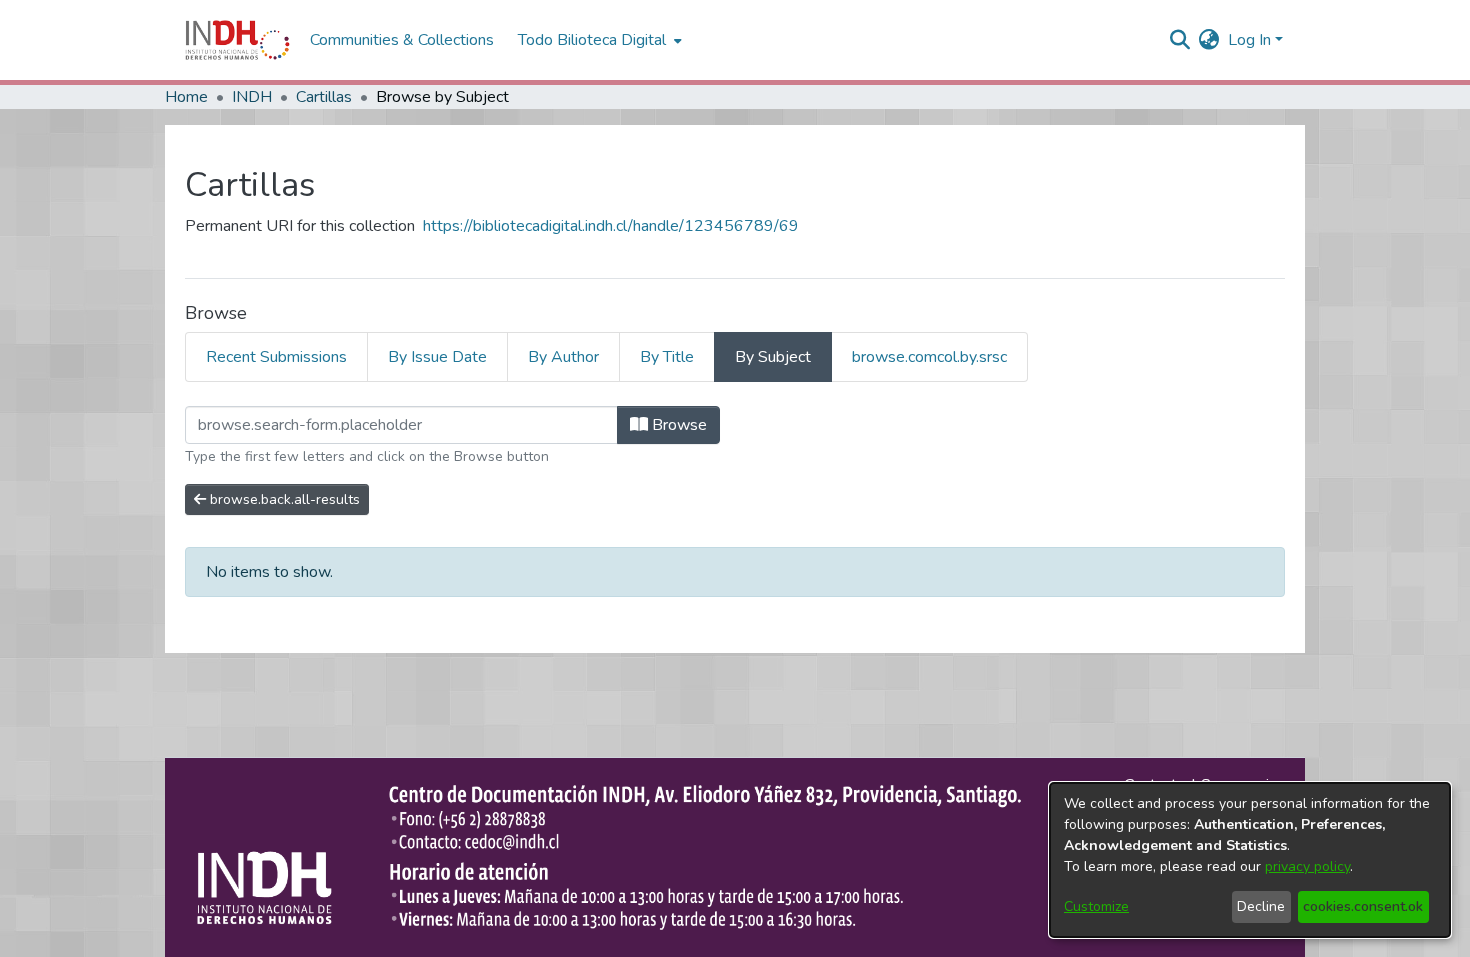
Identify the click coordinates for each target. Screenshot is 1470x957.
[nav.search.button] (1180, 40)
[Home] (237, 40)
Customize (1096, 906)
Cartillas (324, 97)
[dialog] (1250, 860)
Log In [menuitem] (1249, 40)
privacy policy (1307, 866)
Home (186, 97)
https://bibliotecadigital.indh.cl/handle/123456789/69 (611, 226)
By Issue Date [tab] (437, 357)
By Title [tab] (667, 357)
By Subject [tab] (773, 357)
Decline (1261, 906)
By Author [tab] (563, 357)
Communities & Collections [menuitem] (402, 40)
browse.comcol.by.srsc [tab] (929, 357)
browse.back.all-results (283, 499)
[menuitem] (1209, 40)
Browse (677, 425)
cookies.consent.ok (1363, 906)
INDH (252, 97)
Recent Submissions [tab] (276, 357)
